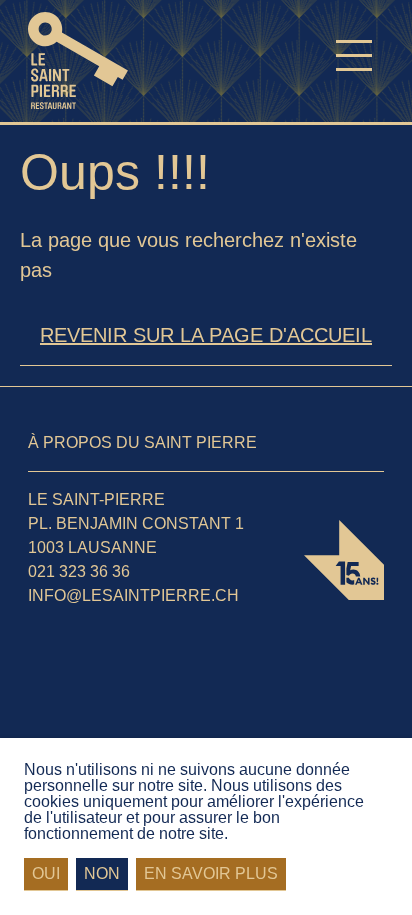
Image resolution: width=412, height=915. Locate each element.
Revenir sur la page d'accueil (206, 335)
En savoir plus (211, 873)
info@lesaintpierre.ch (133, 595)
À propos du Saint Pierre (142, 442)
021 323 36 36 (79, 571)
